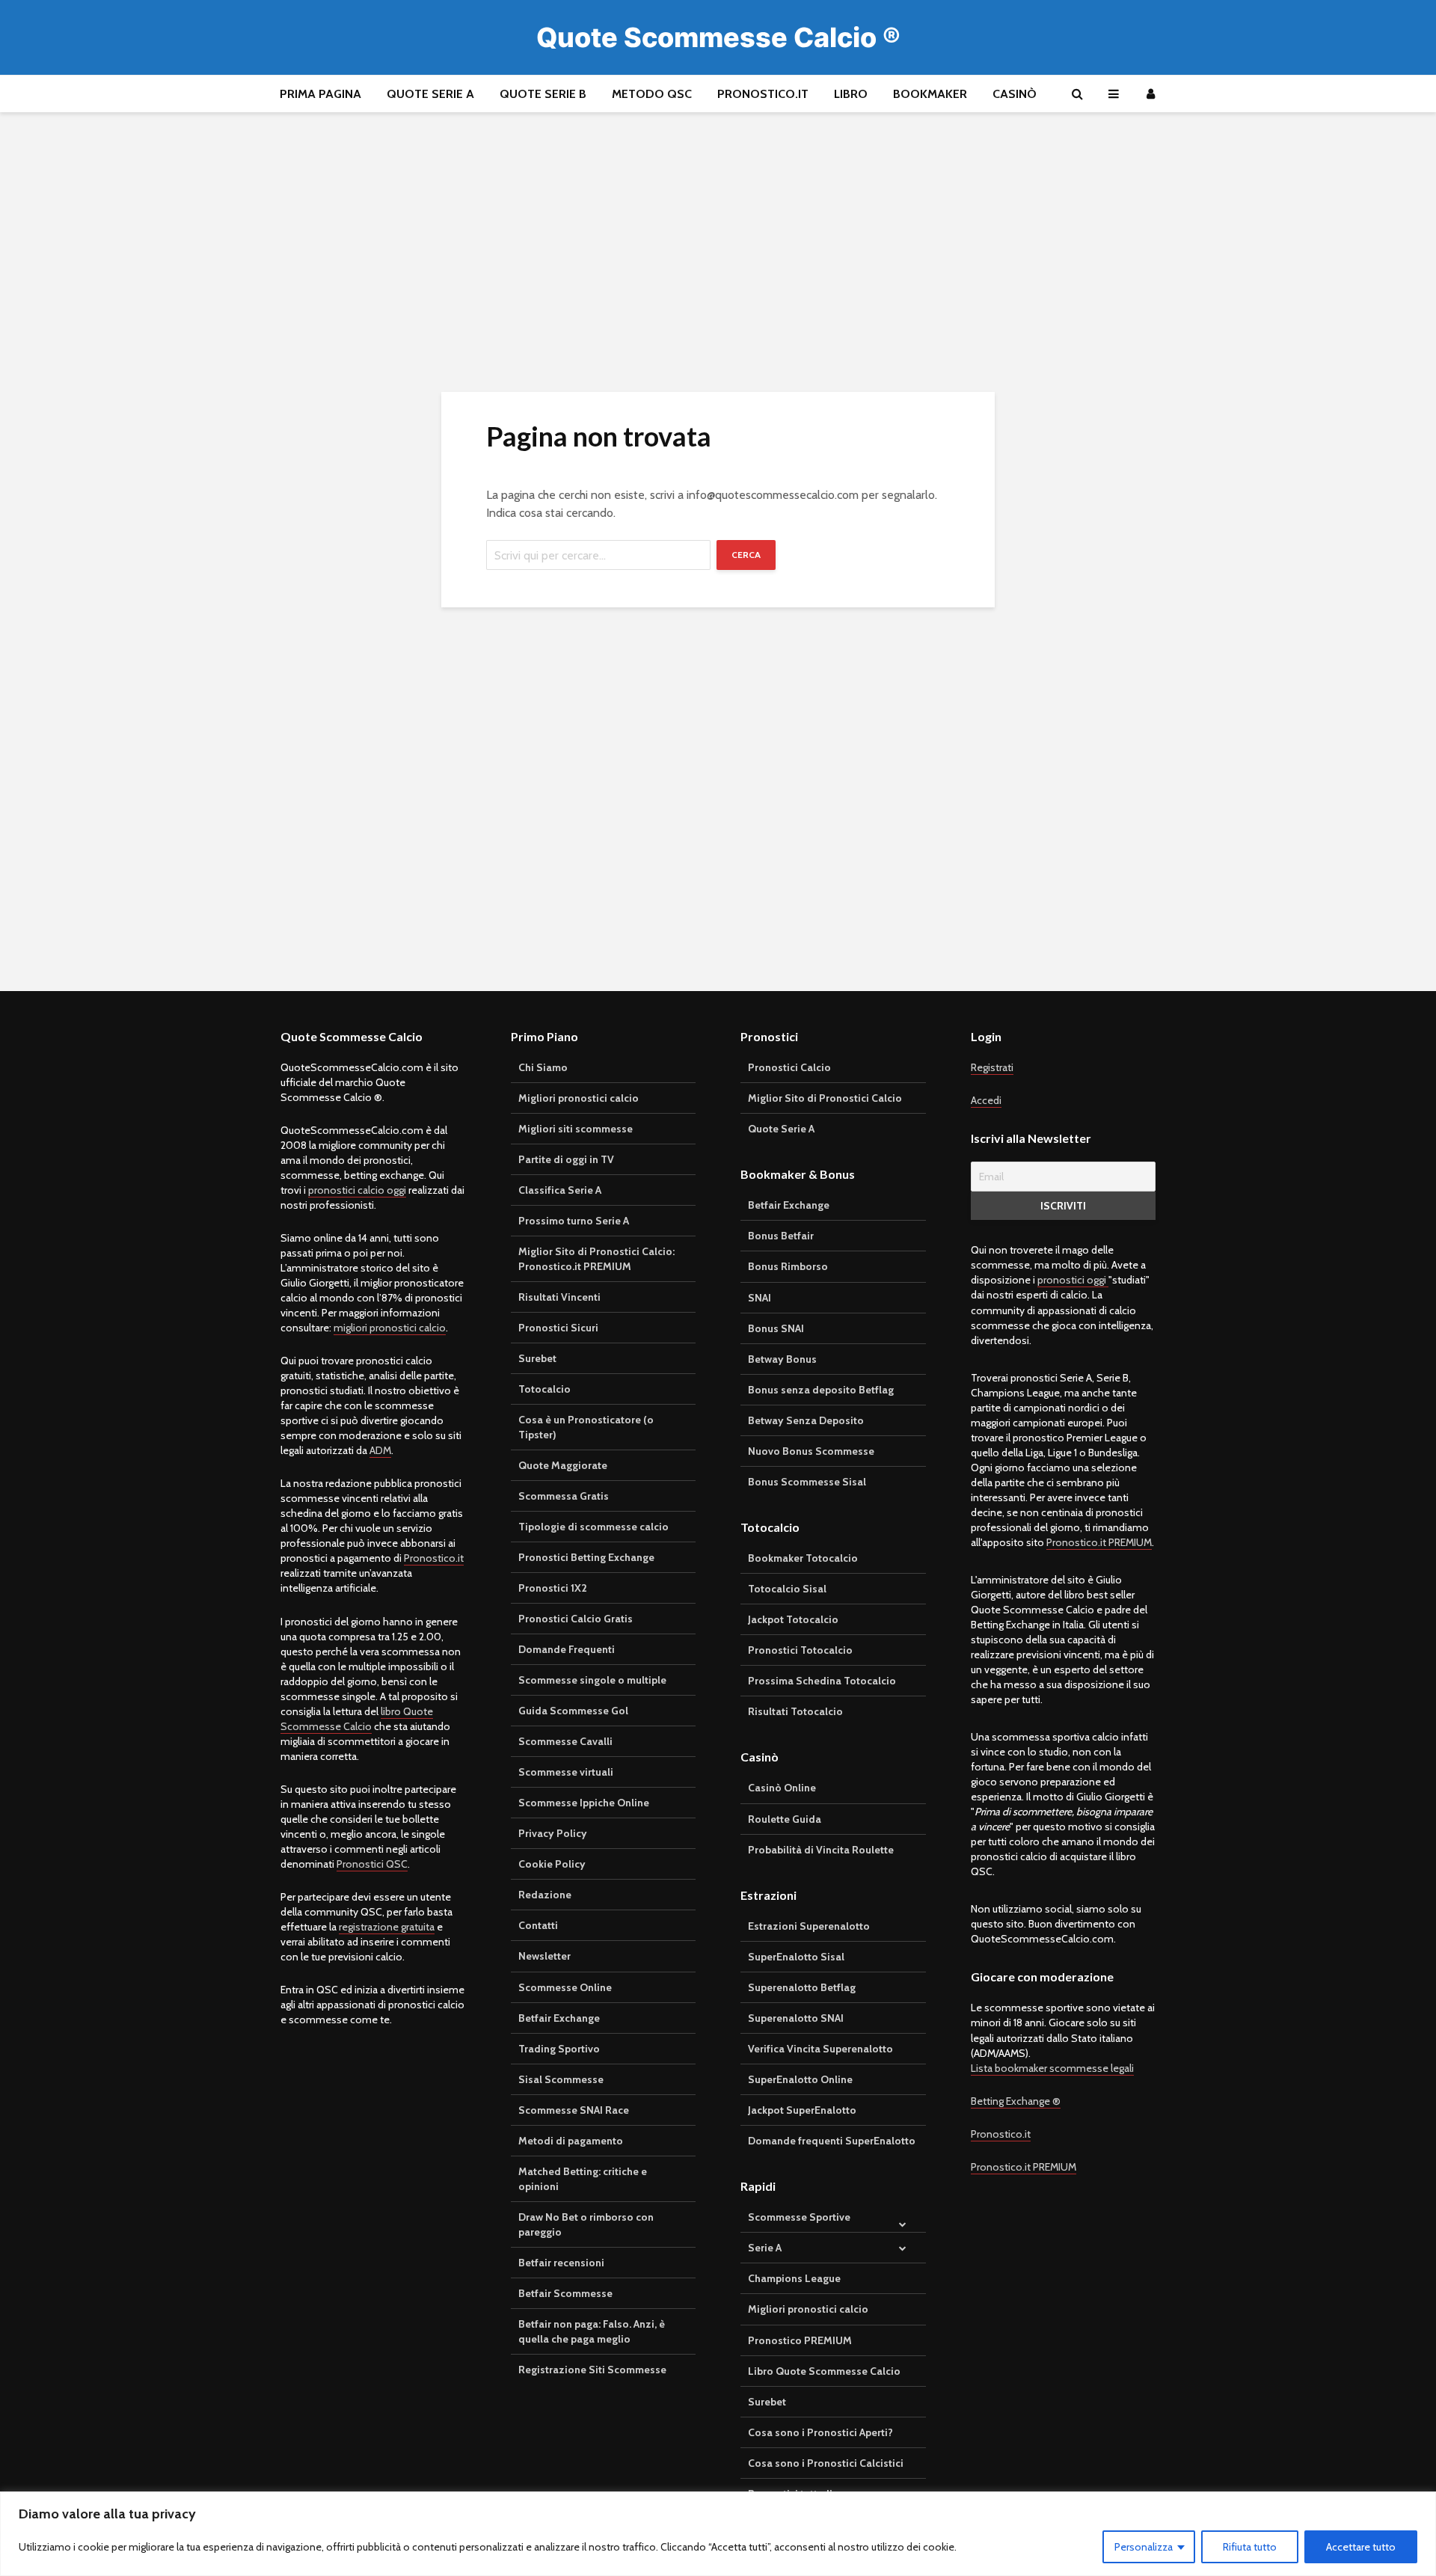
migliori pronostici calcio (390, 1328)
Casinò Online (782, 1788)
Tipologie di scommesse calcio (593, 1527)
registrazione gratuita (387, 1927)
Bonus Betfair (781, 1236)
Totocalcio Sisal (787, 1589)
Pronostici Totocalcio (800, 1650)
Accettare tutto (1361, 2547)
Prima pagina (320, 94)
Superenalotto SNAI (796, 2018)
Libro (851, 94)
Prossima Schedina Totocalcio (822, 1681)
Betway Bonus (782, 1359)
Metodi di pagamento (571, 2141)
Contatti (538, 1925)
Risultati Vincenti (559, 1297)
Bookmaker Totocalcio (803, 1558)
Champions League (794, 2278)
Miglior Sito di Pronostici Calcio (825, 1098)
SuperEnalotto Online (800, 2079)
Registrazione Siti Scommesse (592, 2370)
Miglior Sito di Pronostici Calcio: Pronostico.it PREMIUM (596, 1259)
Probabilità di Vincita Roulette (821, 1850)
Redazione (545, 1895)
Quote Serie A (430, 94)
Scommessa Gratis (564, 1496)
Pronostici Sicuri (558, 1328)
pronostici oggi (1073, 1280)
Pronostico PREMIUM (800, 2340)
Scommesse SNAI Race (574, 2110)
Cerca (746, 555)
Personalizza (1144, 2547)
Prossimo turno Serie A (574, 1221)
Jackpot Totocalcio (793, 1619)
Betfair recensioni (561, 2263)
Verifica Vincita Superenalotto (820, 2049)
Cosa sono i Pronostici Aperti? (820, 2432)
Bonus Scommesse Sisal (807, 1482)
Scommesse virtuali (566, 1772)
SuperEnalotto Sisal (796, 1957)
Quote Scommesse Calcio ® (718, 37)
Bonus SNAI (776, 1328)
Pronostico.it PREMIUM (1099, 1542)
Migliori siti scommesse (576, 1129)
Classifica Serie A (560, 1190)
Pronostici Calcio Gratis (576, 1619)
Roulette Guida (785, 1819)
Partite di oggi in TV (566, 1159)
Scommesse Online (565, 1987)
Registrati (992, 1067)
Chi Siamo (543, 1067)
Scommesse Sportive (799, 2217)
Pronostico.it (763, 94)
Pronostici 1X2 (553, 1588)
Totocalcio (544, 1389)
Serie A (765, 2248)
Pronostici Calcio (789, 1067)
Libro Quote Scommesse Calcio (824, 2371)
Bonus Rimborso (788, 1266)
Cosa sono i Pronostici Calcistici (826, 2463)
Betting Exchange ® (1016, 2101)
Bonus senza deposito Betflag (821, 1390)
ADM (380, 1450)
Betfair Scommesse (565, 2293)
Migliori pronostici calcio (579, 1098)
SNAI (760, 1298)
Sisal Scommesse (561, 2079)
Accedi (986, 1100)
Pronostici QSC (372, 1864)
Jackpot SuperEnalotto (802, 2110)
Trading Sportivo (559, 2049)
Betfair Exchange (559, 2018)
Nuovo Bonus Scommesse (811, 1451)
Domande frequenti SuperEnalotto (832, 2141)
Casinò (1015, 94)
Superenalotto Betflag (802, 1987)
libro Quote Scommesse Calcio (357, 1719)
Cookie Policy (552, 1864)
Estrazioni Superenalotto (809, 1926)
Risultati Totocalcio (795, 1711)
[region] (718, 2534)
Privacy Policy (553, 1833)
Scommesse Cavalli (565, 1741)
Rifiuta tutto (1250, 2547)
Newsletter (544, 1956)
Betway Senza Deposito (806, 1420)
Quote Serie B (543, 94)
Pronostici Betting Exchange (586, 1557)
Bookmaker (930, 94)
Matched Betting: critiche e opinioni (583, 2179)
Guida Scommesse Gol (573, 1711)
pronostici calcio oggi (357, 1190)
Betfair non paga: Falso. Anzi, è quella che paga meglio (592, 2331)
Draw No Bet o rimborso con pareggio (586, 2224)
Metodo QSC (652, 94)
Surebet (537, 1358)
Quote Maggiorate (563, 1465)
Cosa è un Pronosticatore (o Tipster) (586, 1427)
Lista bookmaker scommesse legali (1052, 2068)
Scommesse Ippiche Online (584, 1803)
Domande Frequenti (567, 1649)
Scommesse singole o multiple (592, 1680)
